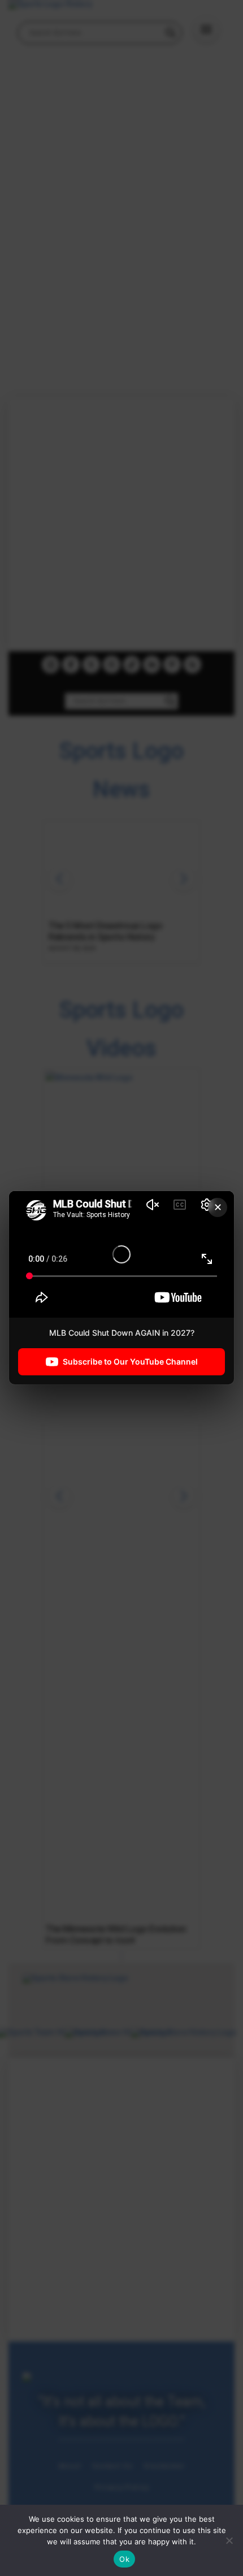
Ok (124, 2559)
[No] (229, 2540)
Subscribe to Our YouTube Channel (130, 1362)
